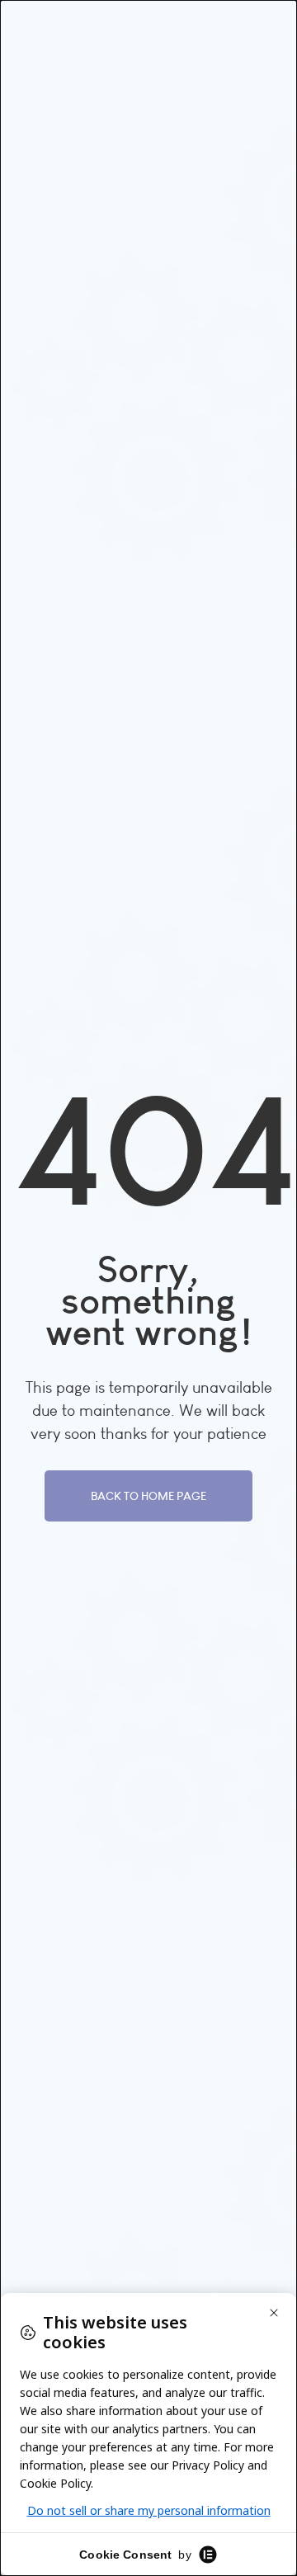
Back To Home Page (148, 1496)
